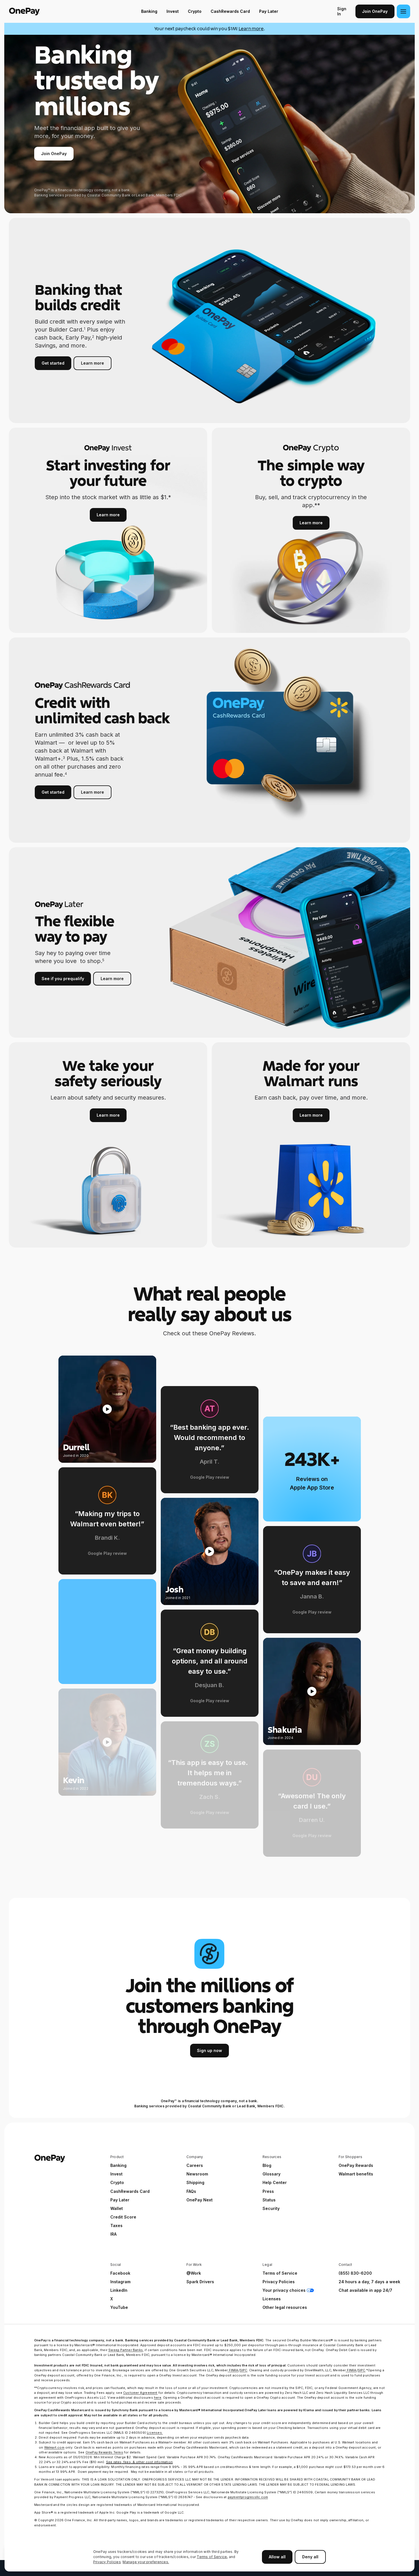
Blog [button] (267, 2165)
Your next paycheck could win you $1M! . (210, 29)
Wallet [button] (117, 2208)
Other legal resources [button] (285, 2307)
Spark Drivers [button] (200, 2282)
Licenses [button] (272, 2299)
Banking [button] (118, 2165)
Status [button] (269, 2200)
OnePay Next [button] (200, 2200)
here (158, 2398)
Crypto (195, 11)
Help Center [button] (275, 2182)
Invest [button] (116, 2174)
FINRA (233, 2370)
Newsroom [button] (197, 2174)
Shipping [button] (195, 2182)
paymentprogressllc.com (248, 2497)
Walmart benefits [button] (356, 2174)
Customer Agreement (140, 2393)
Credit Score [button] (123, 2217)
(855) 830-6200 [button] (355, 2273)
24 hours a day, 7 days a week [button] (369, 2282)
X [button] (112, 2299)
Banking (149, 11)
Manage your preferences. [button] (146, 2562)
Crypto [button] (117, 2182)
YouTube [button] (119, 2307)
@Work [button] (194, 2273)
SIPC (244, 2370)
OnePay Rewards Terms (104, 2452)
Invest (173, 11)
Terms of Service (212, 2557)
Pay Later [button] (120, 2200)
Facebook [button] (120, 2273)
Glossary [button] (271, 2174)
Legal (267, 2265)
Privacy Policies (107, 2562)
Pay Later (269, 11)
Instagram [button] (120, 2282)
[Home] (45, 11)
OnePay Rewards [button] (356, 2165)
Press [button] (268, 2191)
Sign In (342, 11)
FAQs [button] (191, 2191)
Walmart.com (54, 2447)
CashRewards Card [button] (130, 2191)
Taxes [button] (116, 2225)
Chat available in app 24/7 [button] (365, 2290)
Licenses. (155, 2433)
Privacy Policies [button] (279, 2282)
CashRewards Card (230, 11)
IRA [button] (113, 2234)
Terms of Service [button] (280, 2273)
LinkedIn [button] (119, 2290)
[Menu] (403, 11)
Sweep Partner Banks (126, 2350)
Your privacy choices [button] (284, 2290)
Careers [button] (195, 2165)
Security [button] (271, 2208)
